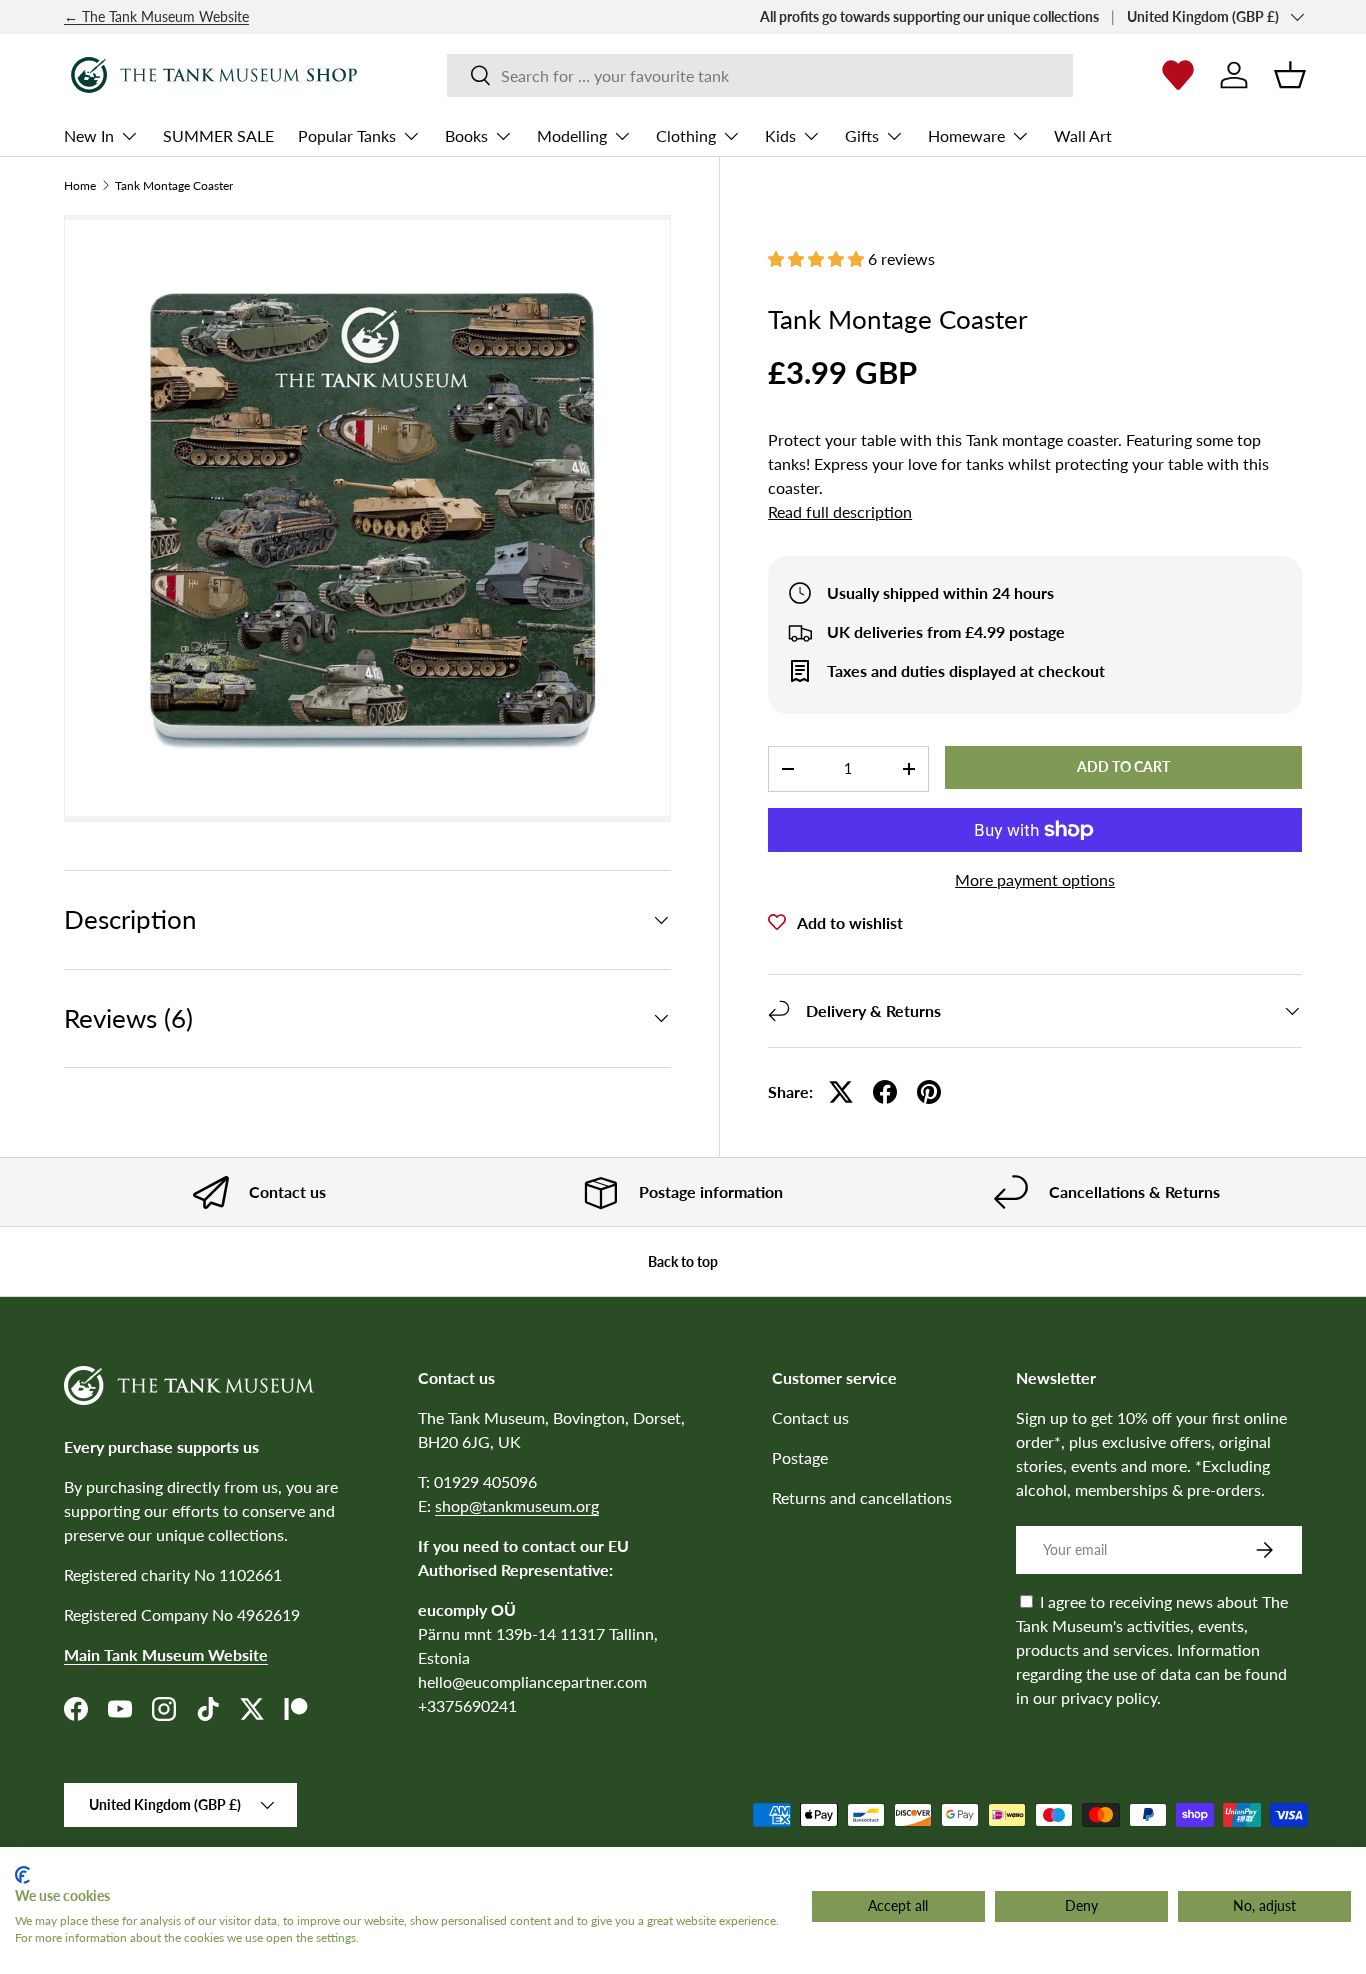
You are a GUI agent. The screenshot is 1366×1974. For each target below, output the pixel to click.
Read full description (840, 511)
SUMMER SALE (218, 135)
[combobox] (759, 75)
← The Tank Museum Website (156, 16)
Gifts (862, 135)
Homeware (966, 135)
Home (80, 186)
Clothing (686, 135)
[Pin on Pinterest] (929, 1092)
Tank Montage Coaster (174, 186)
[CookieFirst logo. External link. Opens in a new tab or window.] (22, 1875)
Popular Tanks (347, 135)
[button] (1290, 75)
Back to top (683, 1261)
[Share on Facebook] (885, 1092)
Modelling (572, 135)
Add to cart (1123, 766)
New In (89, 135)
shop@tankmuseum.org (517, 1505)
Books (466, 135)
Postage (800, 1457)
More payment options (1035, 879)
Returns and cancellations (862, 1497)
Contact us (810, 1417)
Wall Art (1083, 135)
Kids (780, 135)
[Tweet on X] (841, 1092)
